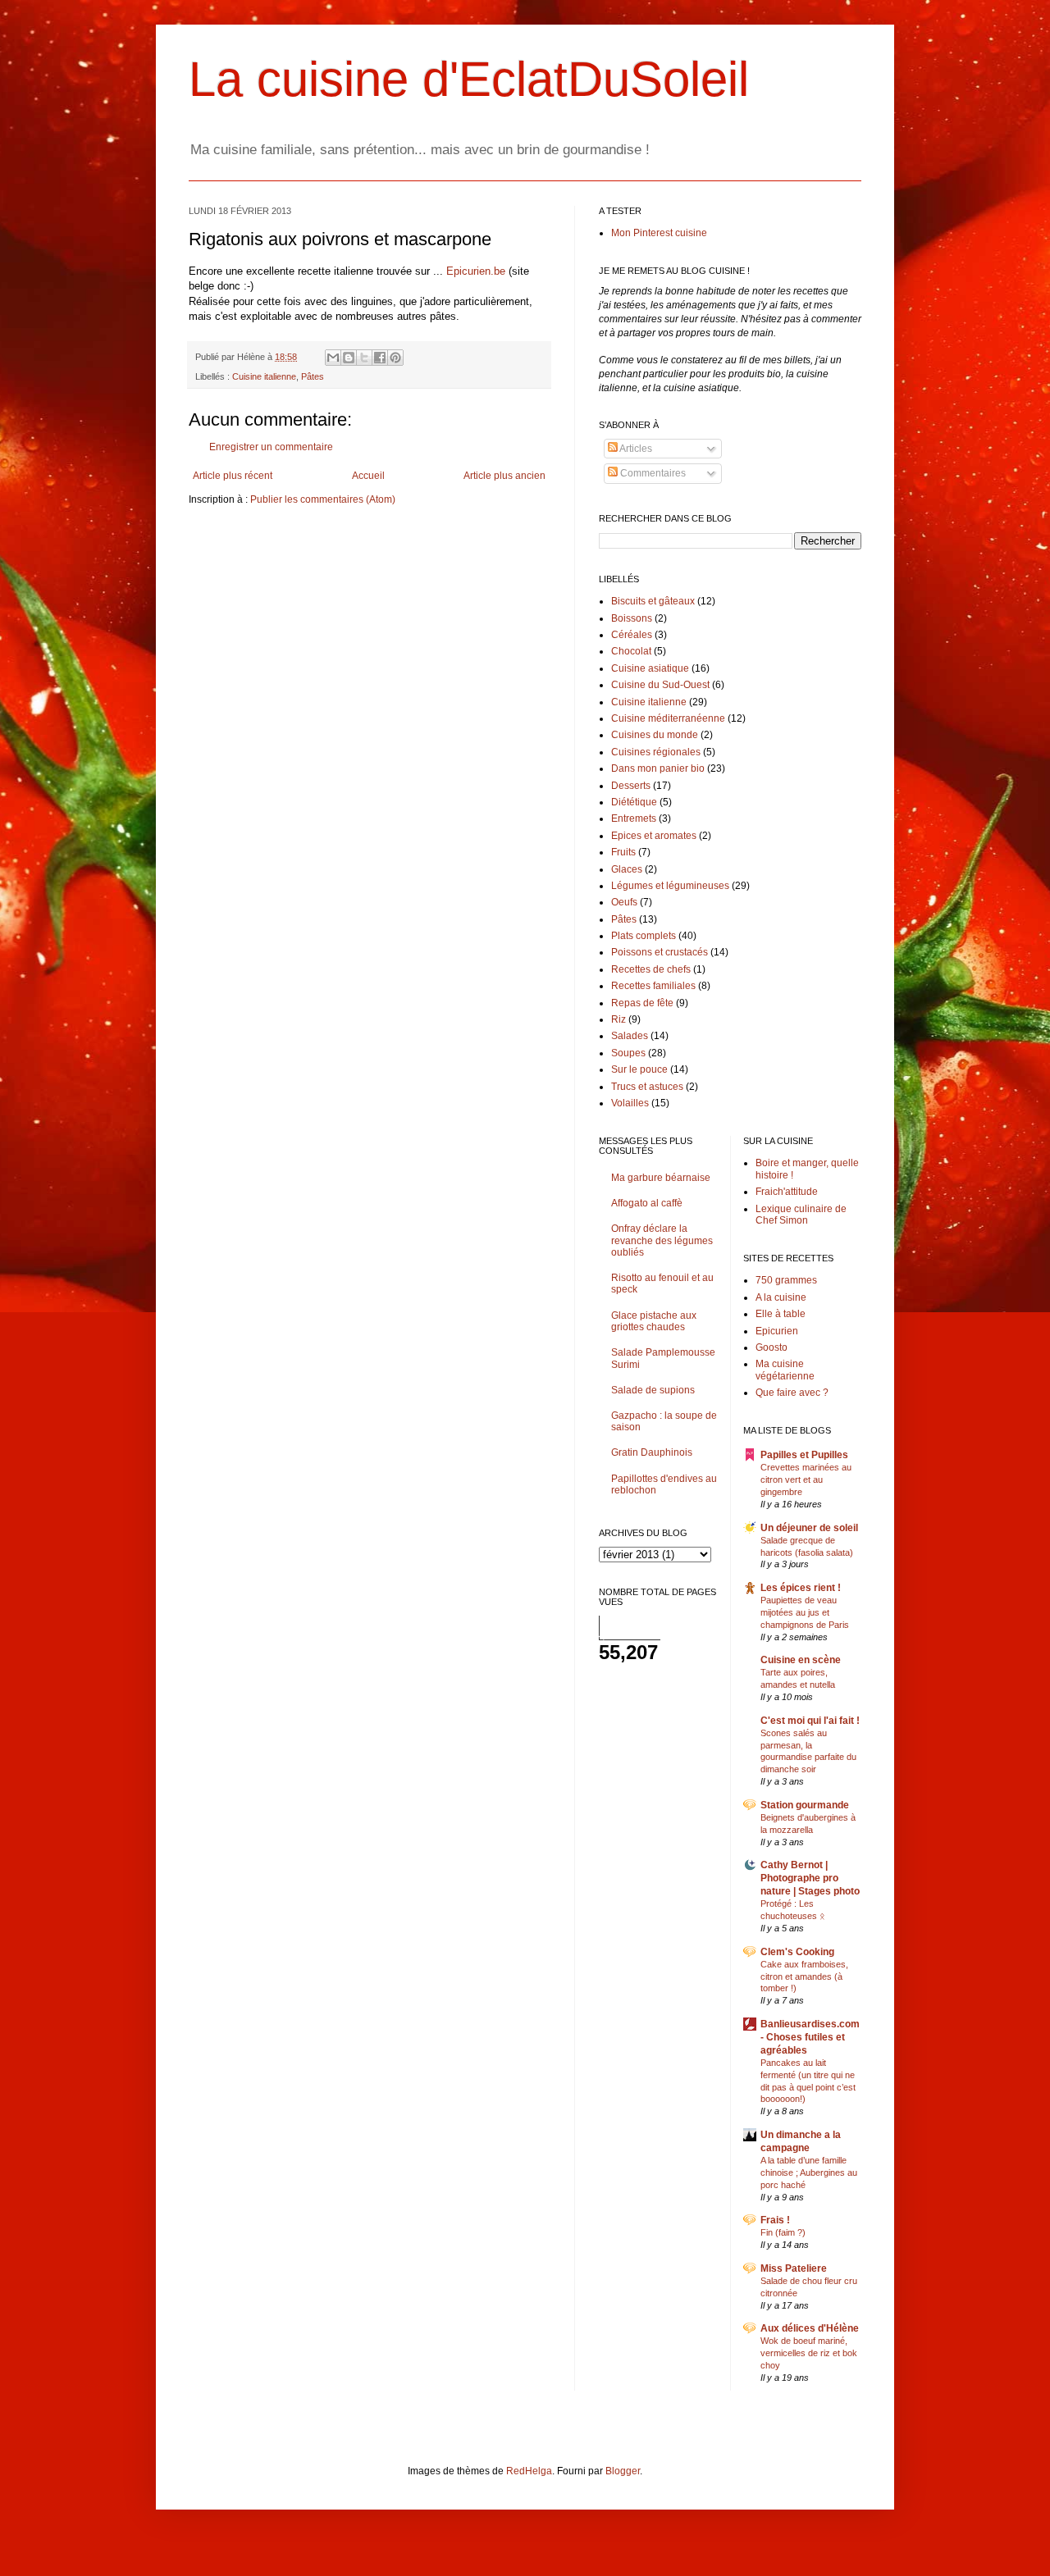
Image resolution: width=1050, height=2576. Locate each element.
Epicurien (777, 1331)
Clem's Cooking (797, 1952)
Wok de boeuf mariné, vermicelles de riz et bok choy (809, 2353)
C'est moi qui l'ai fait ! (810, 1721)
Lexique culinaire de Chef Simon (801, 1215)
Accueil (368, 476)
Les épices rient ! (801, 1588)
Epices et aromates (654, 836)
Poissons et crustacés (660, 952)
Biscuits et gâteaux (653, 601)
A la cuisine (781, 1297)
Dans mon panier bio (658, 768)
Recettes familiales (653, 986)
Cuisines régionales (656, 752)
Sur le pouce (639, 1069)
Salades (630, 1036)
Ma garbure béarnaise (661, 1178)
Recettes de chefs (651, 969)
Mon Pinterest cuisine (659, 233)
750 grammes (786, 1280)
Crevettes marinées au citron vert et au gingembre (806, 1479)
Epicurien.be (476, 271)
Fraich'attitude (787, 1192)
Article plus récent (233, 476)
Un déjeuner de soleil (809, 1528)
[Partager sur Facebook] (380, 358)
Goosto (772, 1347)
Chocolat (631, 651)
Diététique (634, 802)
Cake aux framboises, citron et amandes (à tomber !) (804, 1976)
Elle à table (781, 1314)
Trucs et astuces (647, 1087)
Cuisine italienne (264, 376)
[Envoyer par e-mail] (333, 358)
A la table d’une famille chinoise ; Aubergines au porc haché (809, 2173)
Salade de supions (653, 1390)
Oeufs (624, 902)
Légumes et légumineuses (670, 886)
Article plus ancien (504, 476)
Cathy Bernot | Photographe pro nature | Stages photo (810, 1878)
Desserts (631, 786)
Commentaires (652, 473)
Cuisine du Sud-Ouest (660, 685)
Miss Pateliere (794, 2268)
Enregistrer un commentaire (271, 447)
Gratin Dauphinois (652, 1452)
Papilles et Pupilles (804, 1455)
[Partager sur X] (364, 358)
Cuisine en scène (801, 1660)
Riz (619, 1019)
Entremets (634, 818)
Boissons (632, 618)
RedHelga (529, 2471)
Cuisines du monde (655, 735)
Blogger (623, 2471)
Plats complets (644, 936)
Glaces (627, 869)
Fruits (623, 852)
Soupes (628, 1053)
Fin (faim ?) (783, 2232)
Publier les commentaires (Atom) (323, 499)
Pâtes (313, 376)
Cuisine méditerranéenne (668, 718)
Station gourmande (805, 1805)
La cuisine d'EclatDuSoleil (469, 79)
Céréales (632, 635)
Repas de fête (642, 1003)
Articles (635, 449)
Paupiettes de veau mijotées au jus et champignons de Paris (805, 1612)
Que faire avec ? (792, 1393)
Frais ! (775, 2220)
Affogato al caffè (647, 1203)
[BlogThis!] (349, 358)
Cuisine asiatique (650, 668)
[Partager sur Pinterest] (395, 358)
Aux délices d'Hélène (810, 2328)
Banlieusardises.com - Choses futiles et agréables (810, 2037)
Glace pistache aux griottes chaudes (654, 1321)
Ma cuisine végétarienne (785, 1370)
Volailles (630, 1103)
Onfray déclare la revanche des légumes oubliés (662, 1240)
